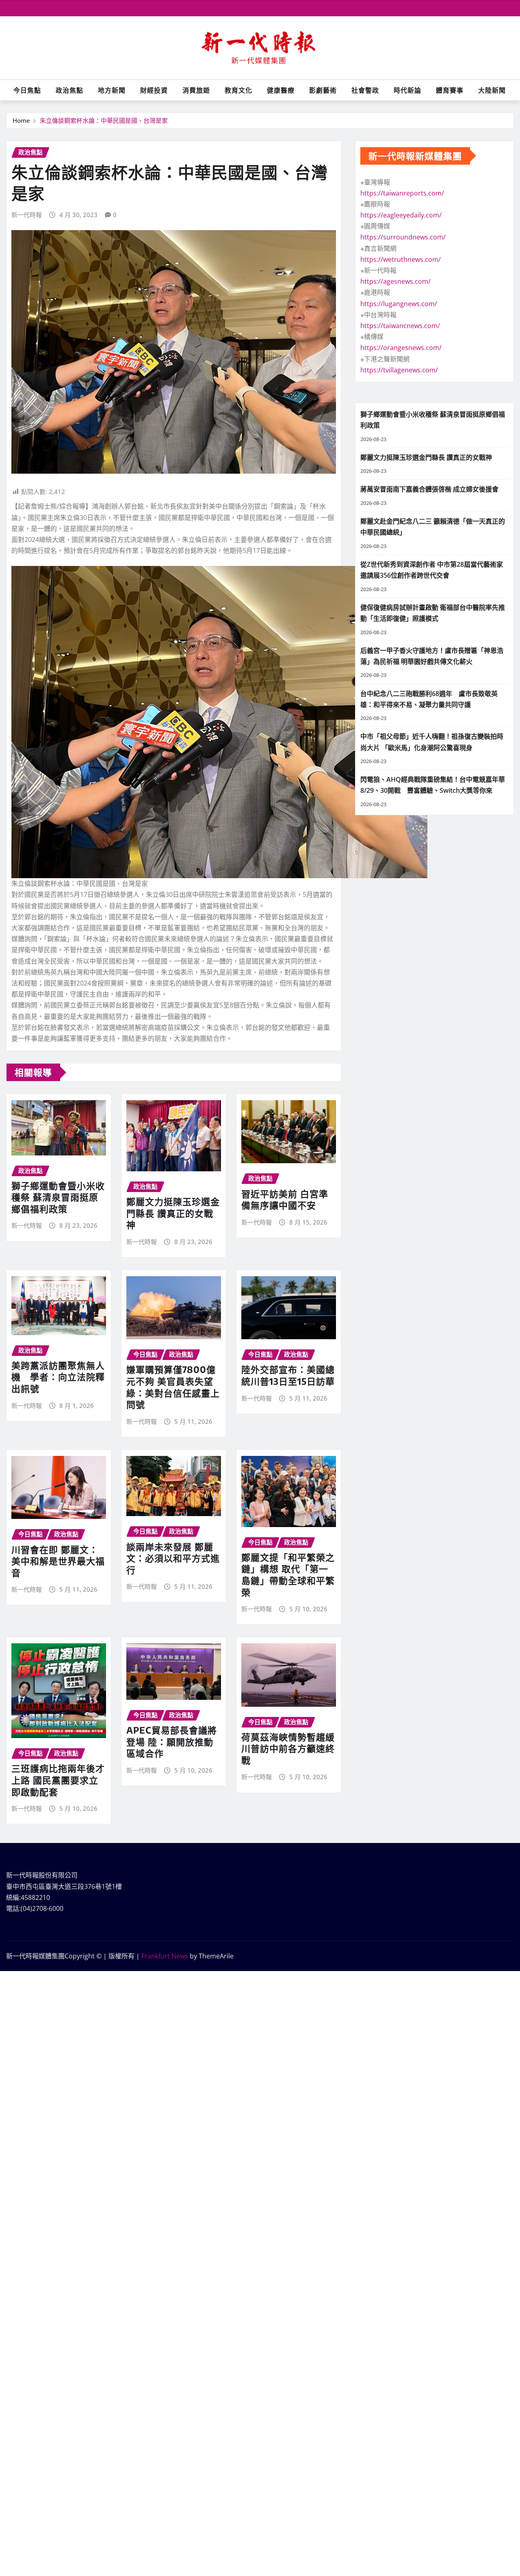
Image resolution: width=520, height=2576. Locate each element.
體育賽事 (450, 90)
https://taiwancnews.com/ (400, 326)
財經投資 (154, 90)
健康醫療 (281, 90)
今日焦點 (27, 90)
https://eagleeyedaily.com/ (401, 215)
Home (21, 120)
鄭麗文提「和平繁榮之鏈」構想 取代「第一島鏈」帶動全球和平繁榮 (288, 1575)
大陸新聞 (492, 90)
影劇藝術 (323, 90)
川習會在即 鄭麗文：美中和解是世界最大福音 (58, 1561)
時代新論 (407, 90)
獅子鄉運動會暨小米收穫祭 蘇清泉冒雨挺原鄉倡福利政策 (58, 1197)
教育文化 (238, 90)
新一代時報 (27, 215)
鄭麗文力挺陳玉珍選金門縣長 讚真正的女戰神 (173, 1213)
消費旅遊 (196, 90)
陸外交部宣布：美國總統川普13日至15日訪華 (288, 1375)
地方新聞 (112, 90)
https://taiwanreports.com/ (402, 193)
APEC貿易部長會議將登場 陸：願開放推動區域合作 (172, 1742)
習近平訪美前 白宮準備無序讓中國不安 (285, 1200)
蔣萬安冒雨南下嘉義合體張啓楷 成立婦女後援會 (429, 489)
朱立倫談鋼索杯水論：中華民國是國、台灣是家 (104, 120)
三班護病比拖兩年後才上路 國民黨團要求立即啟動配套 (58, 1780)
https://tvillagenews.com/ (399, 370)
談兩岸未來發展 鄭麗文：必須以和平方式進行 (173, 1558)
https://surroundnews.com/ (403, 237)
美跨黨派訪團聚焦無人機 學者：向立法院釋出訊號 (58, 1377)
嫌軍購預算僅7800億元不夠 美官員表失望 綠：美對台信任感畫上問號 (173, 1387)
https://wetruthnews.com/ (401, 259)
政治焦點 (69, 90)
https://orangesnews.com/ (401, 348)
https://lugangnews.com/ (399, 304)
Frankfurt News (165, 1956)
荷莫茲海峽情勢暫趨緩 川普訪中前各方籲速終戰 (288, 1748)
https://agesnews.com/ (395, 281)
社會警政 (365, 90)
